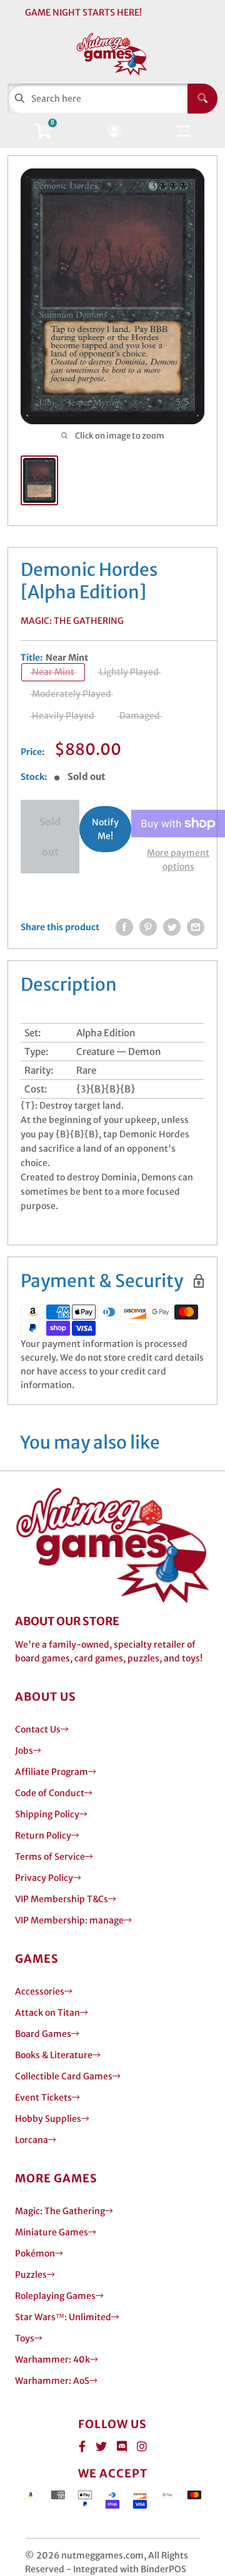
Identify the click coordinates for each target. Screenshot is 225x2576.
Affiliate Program (52, 1772)
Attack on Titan (47, 2013)
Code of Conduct (50, 1793)
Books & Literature (54, 2055)
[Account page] (114, 132)
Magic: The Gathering (72, 621)
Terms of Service (50, 1857)
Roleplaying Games (55, 2296)
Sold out (50, 837)
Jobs (24, 1751)
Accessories (40, 1991)
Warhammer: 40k (52, 2360)
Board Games (43, 2034)
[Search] (202, 99)
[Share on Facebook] (124, 927)
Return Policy (43, 1835)
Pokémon (35, 2253)
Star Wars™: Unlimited (63, 2317)
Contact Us (38, 1729)
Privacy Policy (44, 1878)
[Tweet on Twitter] (172, 927)
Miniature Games (52, 2232)
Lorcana (32, 2140)
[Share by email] (196, 927)
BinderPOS (163, 2569)
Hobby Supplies (48, 2119)
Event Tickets (43, 2097)
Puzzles (31, 2275)
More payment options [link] (178, 860)
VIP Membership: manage (69, 1920)
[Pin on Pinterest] (148, 927)
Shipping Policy (47, 1814)
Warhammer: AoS (52, 2381)
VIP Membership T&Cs (62, 1899)
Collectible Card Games (64, 2076)
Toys (25, 2338)
